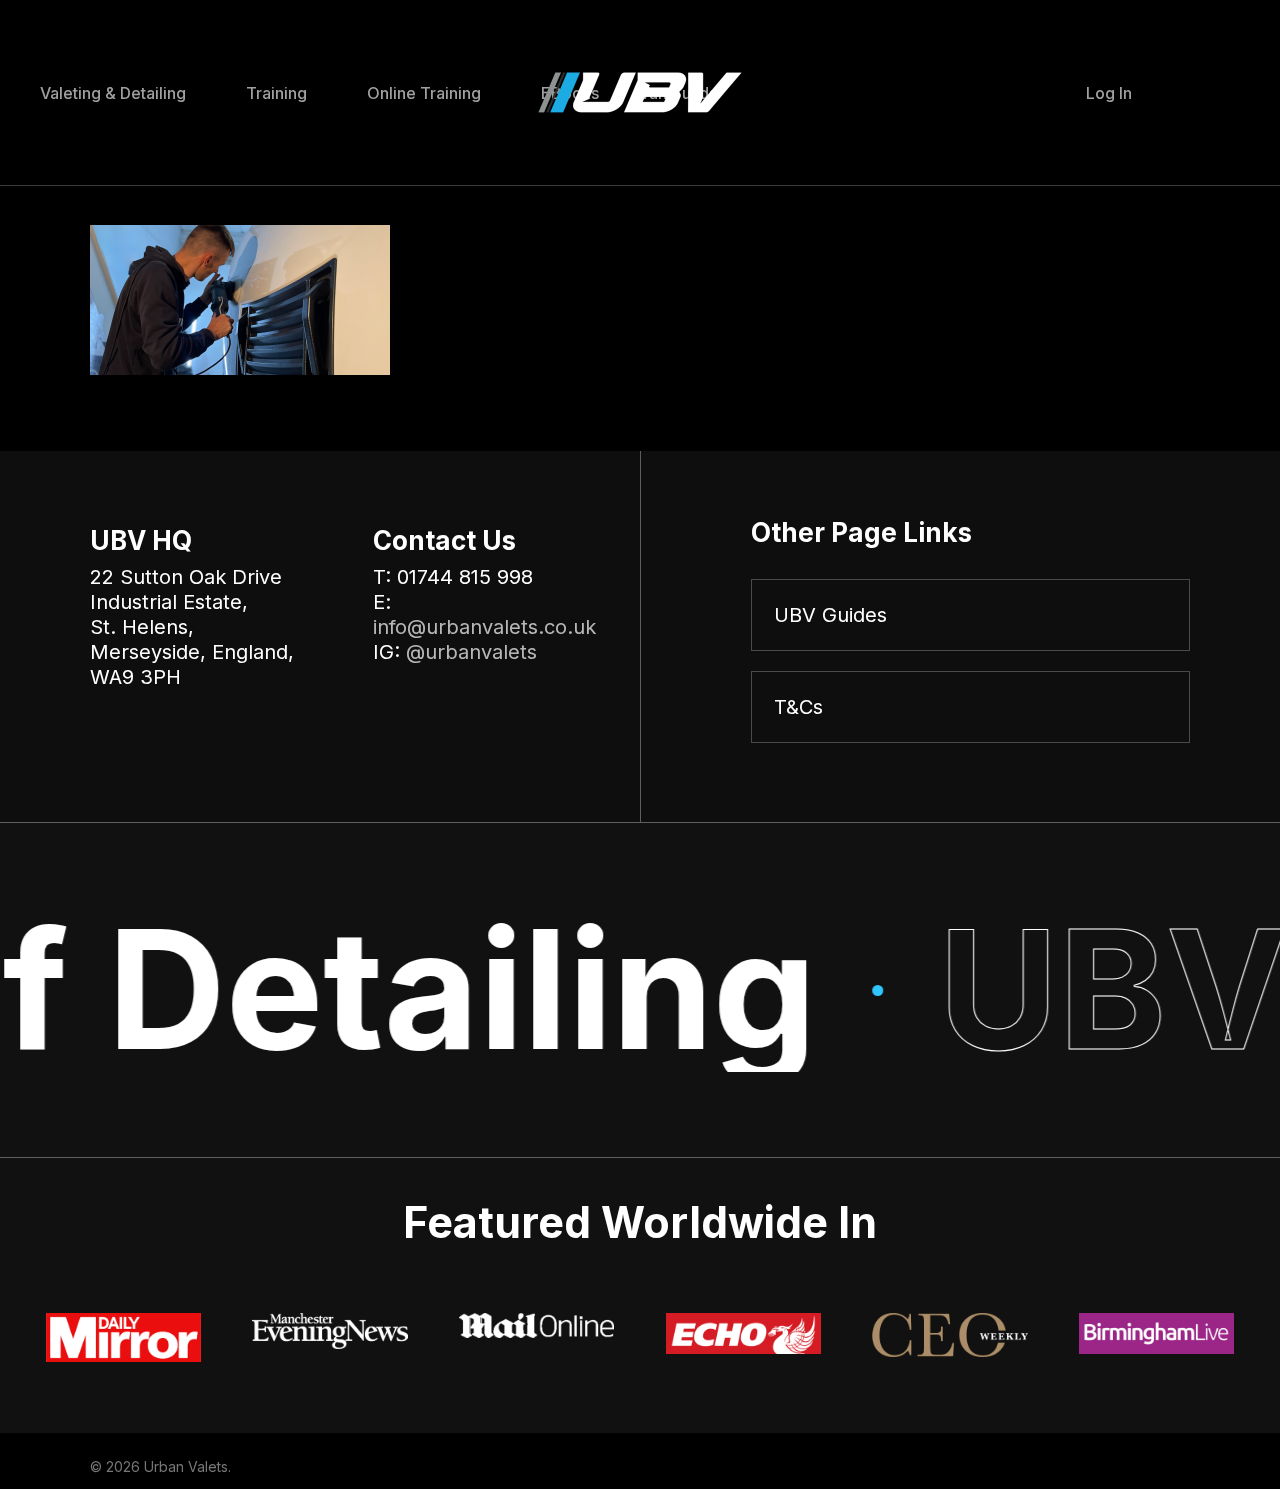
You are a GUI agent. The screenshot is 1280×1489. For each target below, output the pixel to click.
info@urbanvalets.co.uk (484, 627)
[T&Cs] (970, 707)
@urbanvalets (471, 652)
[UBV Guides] (970, 615)
